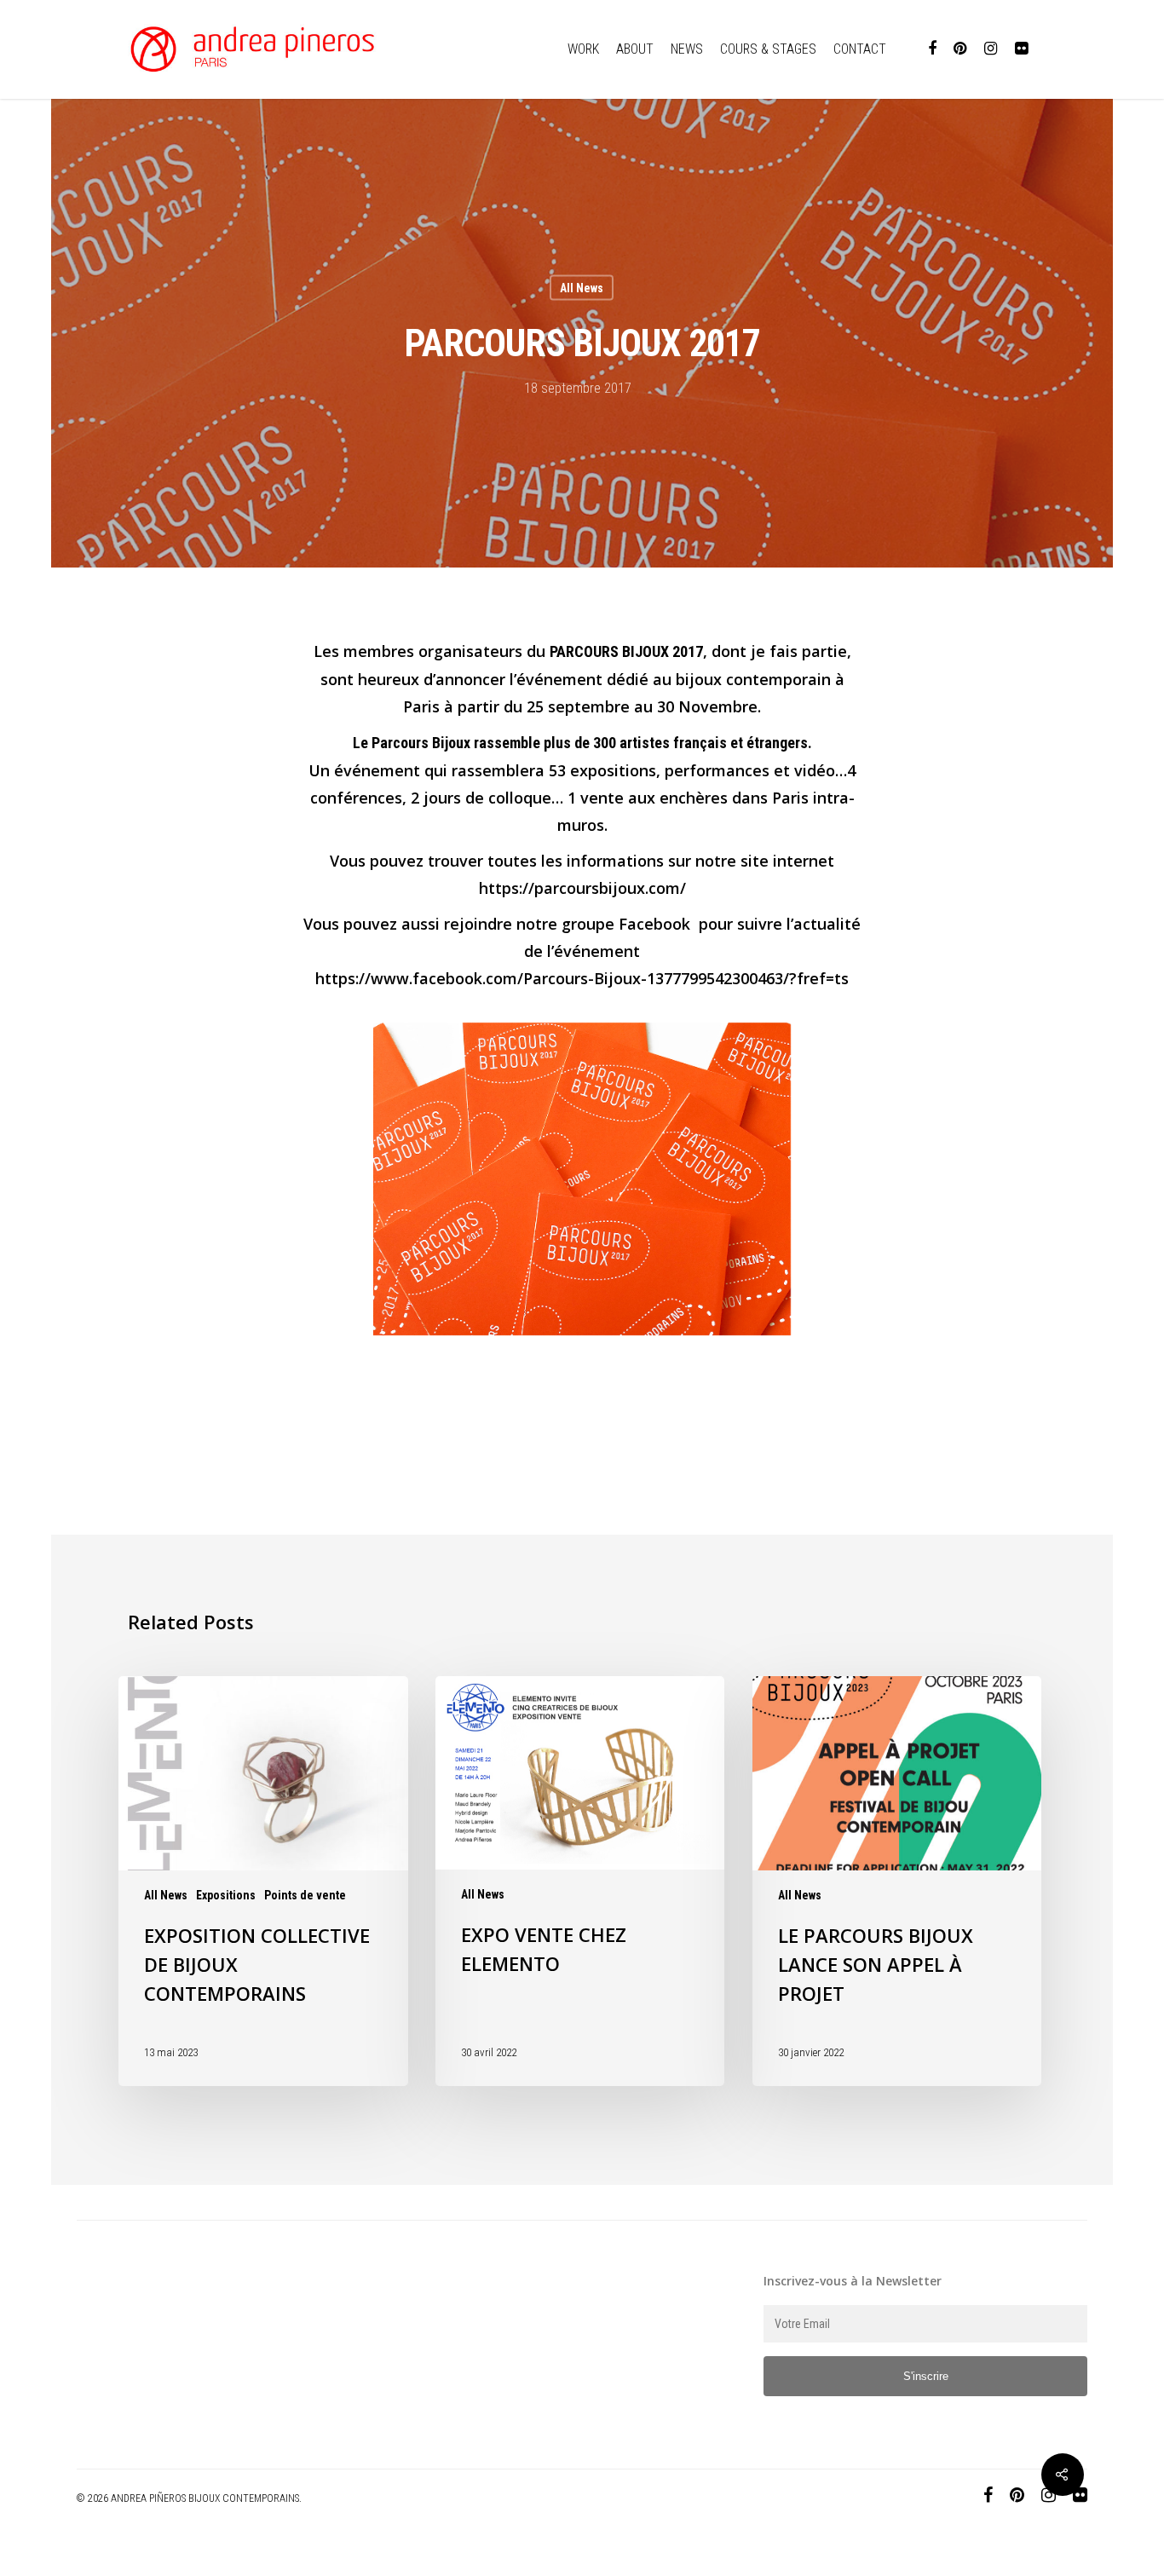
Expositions (226, 1895)
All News (582, 288)
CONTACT (860, 49)
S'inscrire (926, 2376)
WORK (583, 49)
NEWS (687, 49)
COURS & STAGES (768, 49)
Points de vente (305, 1895)
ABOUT (635, 49)
